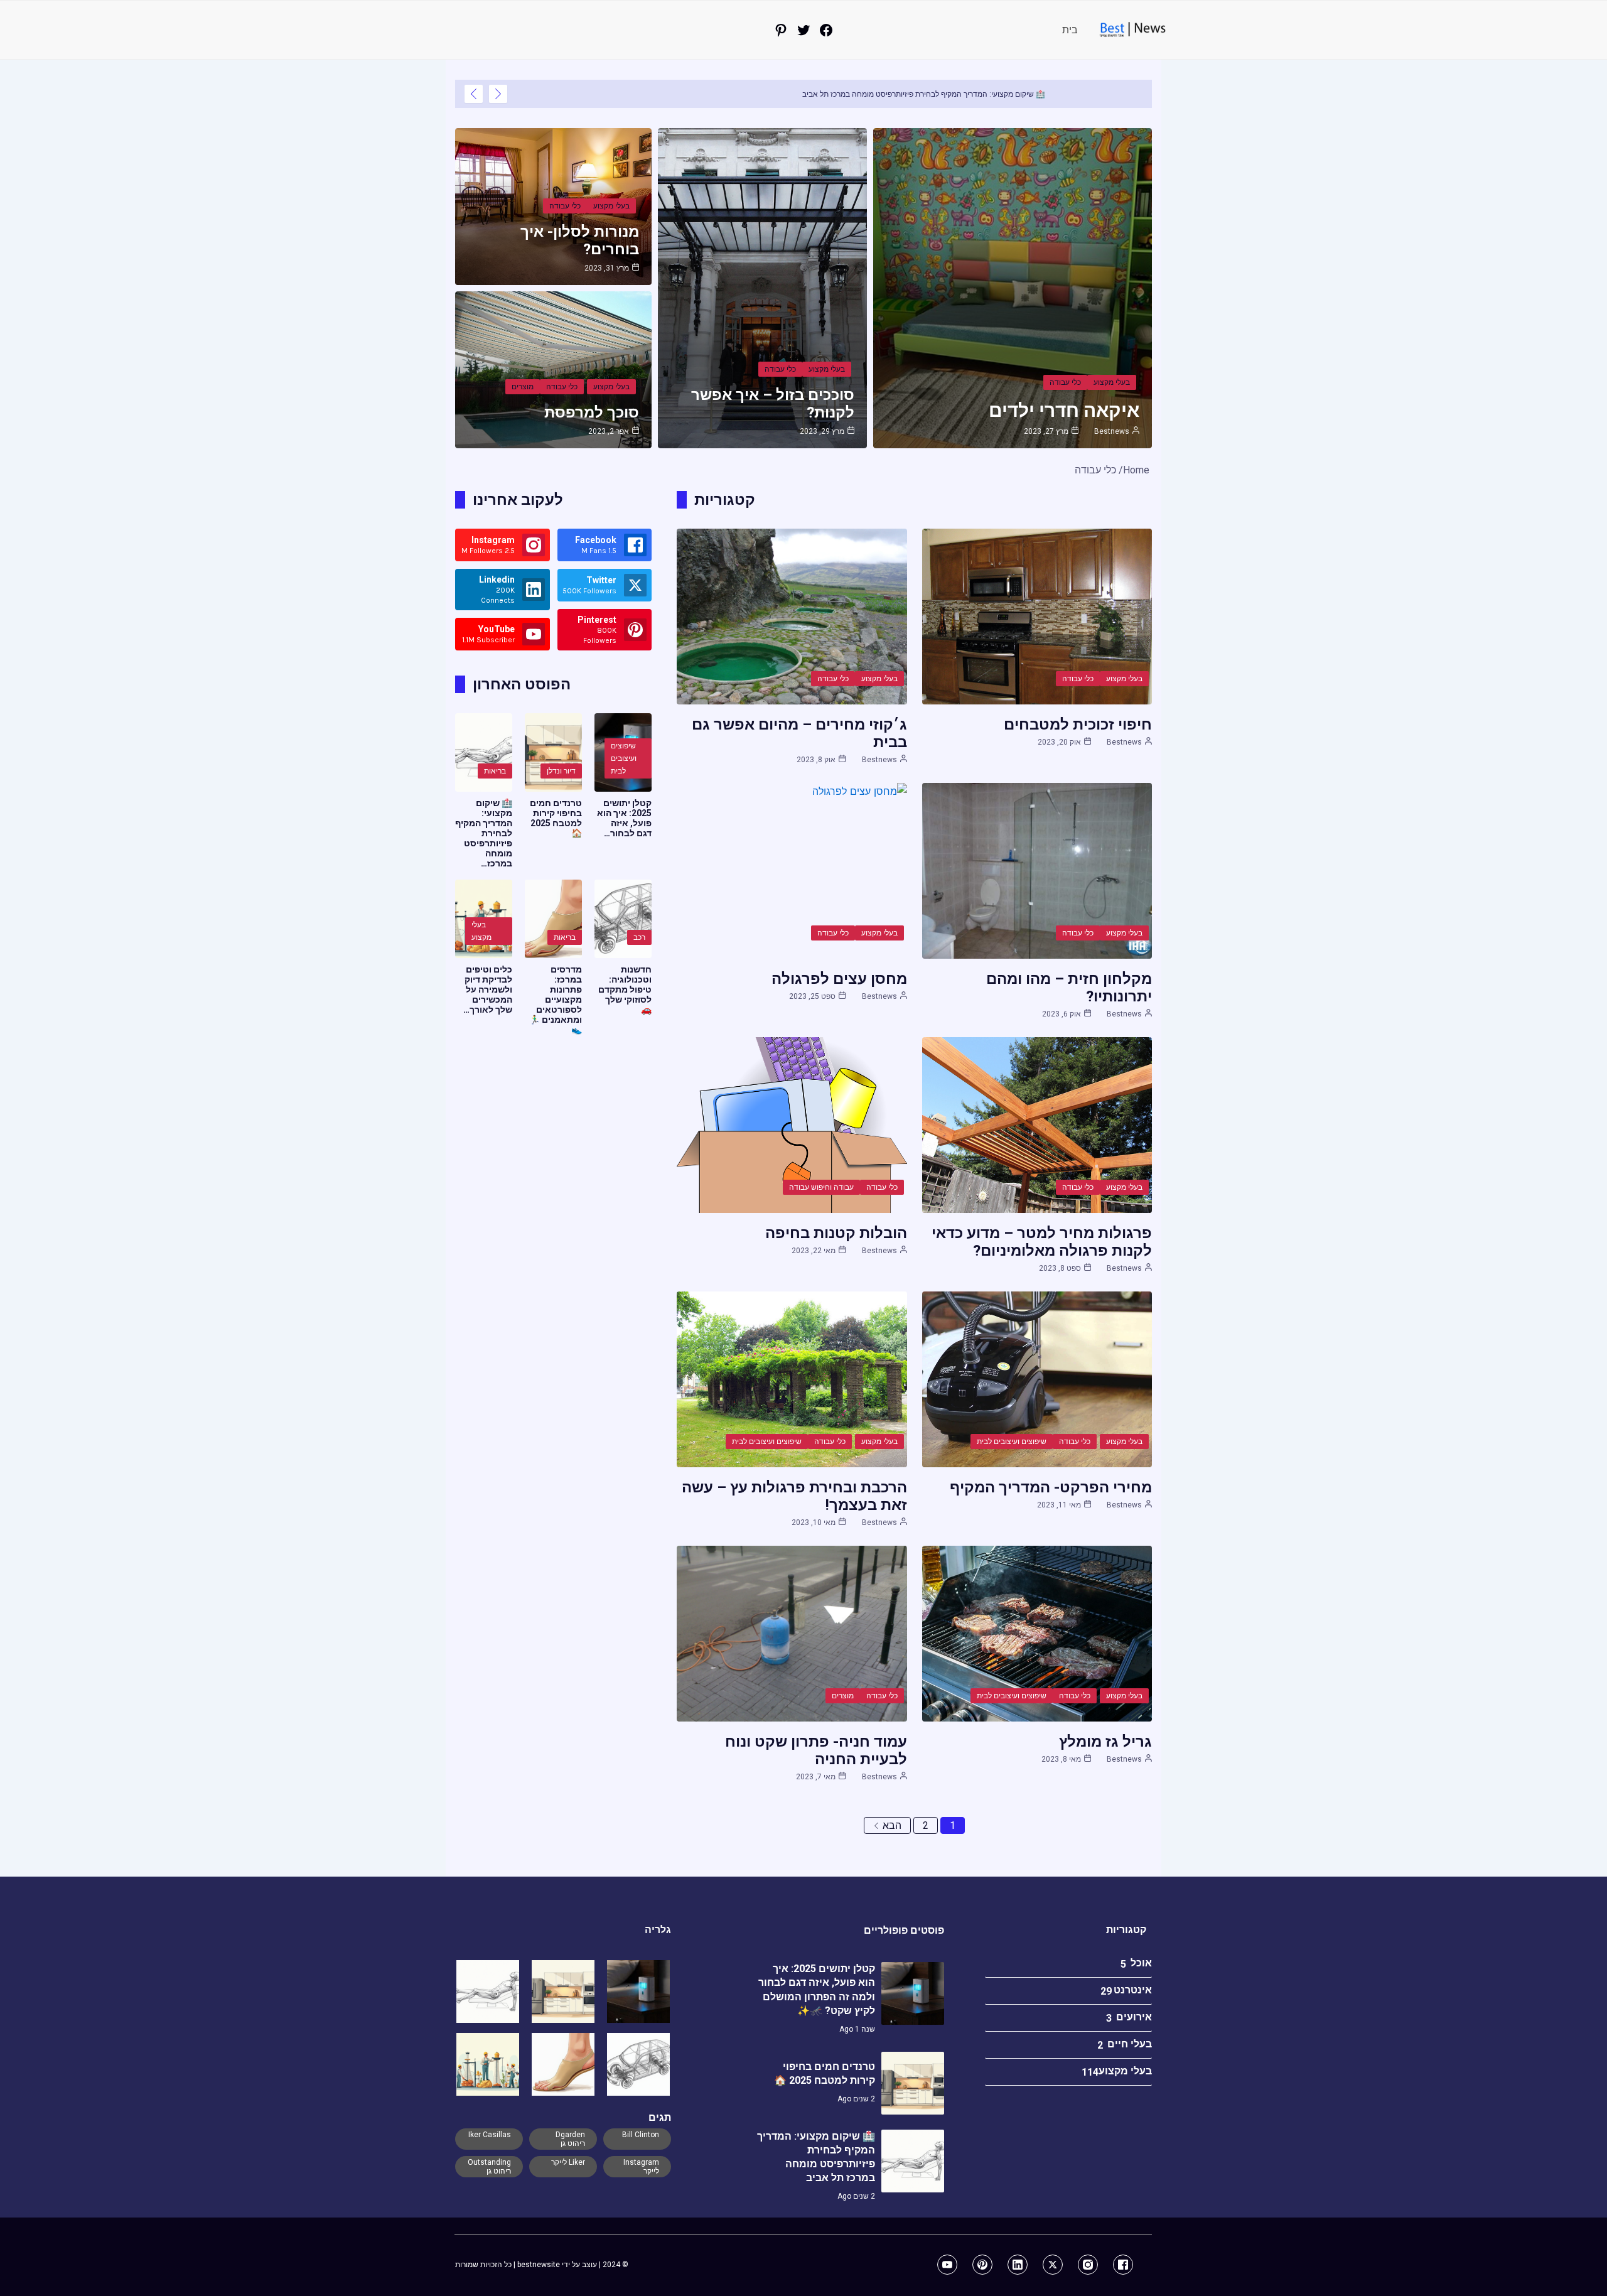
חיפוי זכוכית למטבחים (1078, 725)
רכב (639, 937)
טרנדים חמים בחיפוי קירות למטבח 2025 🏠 (556, 818)
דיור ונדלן (561, 771)
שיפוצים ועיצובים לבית (1012, 1442)
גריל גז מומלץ (1105, 1742)
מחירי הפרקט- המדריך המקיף (1051, 1487)
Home (1136, 470)
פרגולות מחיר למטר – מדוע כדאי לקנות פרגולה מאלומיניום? (1042, 1242)
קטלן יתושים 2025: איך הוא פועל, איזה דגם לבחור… (624, 818)
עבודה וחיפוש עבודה (821, 1187)
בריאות (495, 771)
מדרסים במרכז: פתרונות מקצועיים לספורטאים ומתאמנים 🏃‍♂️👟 (556, 1000)
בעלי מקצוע (1112, 382)
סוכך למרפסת (592, 412)
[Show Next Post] (474, 94)
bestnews (1112, 431)
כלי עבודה (1065, 382)
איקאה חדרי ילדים (1064, 410)
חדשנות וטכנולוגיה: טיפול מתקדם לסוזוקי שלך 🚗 (625, 989)
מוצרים (523, 387)
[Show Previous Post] (498, 94)
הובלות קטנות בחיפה (836, 1233)
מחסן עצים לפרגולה (839, 979)
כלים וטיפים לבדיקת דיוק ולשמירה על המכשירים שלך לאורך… (488, 989)
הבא (892, 1825)
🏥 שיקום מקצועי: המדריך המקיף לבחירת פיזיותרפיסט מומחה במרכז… (484, 833)
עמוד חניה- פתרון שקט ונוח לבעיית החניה (816, 1750)
